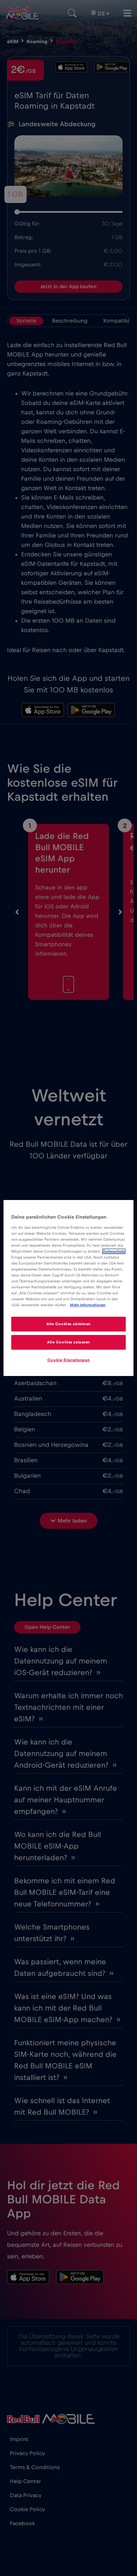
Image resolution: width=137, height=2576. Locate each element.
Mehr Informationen (88, 1305)
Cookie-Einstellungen (68, 1360)
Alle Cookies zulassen (68, 1342)
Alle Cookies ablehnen (68, 1324)
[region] (69, 1288)
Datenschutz (114, 1251)
